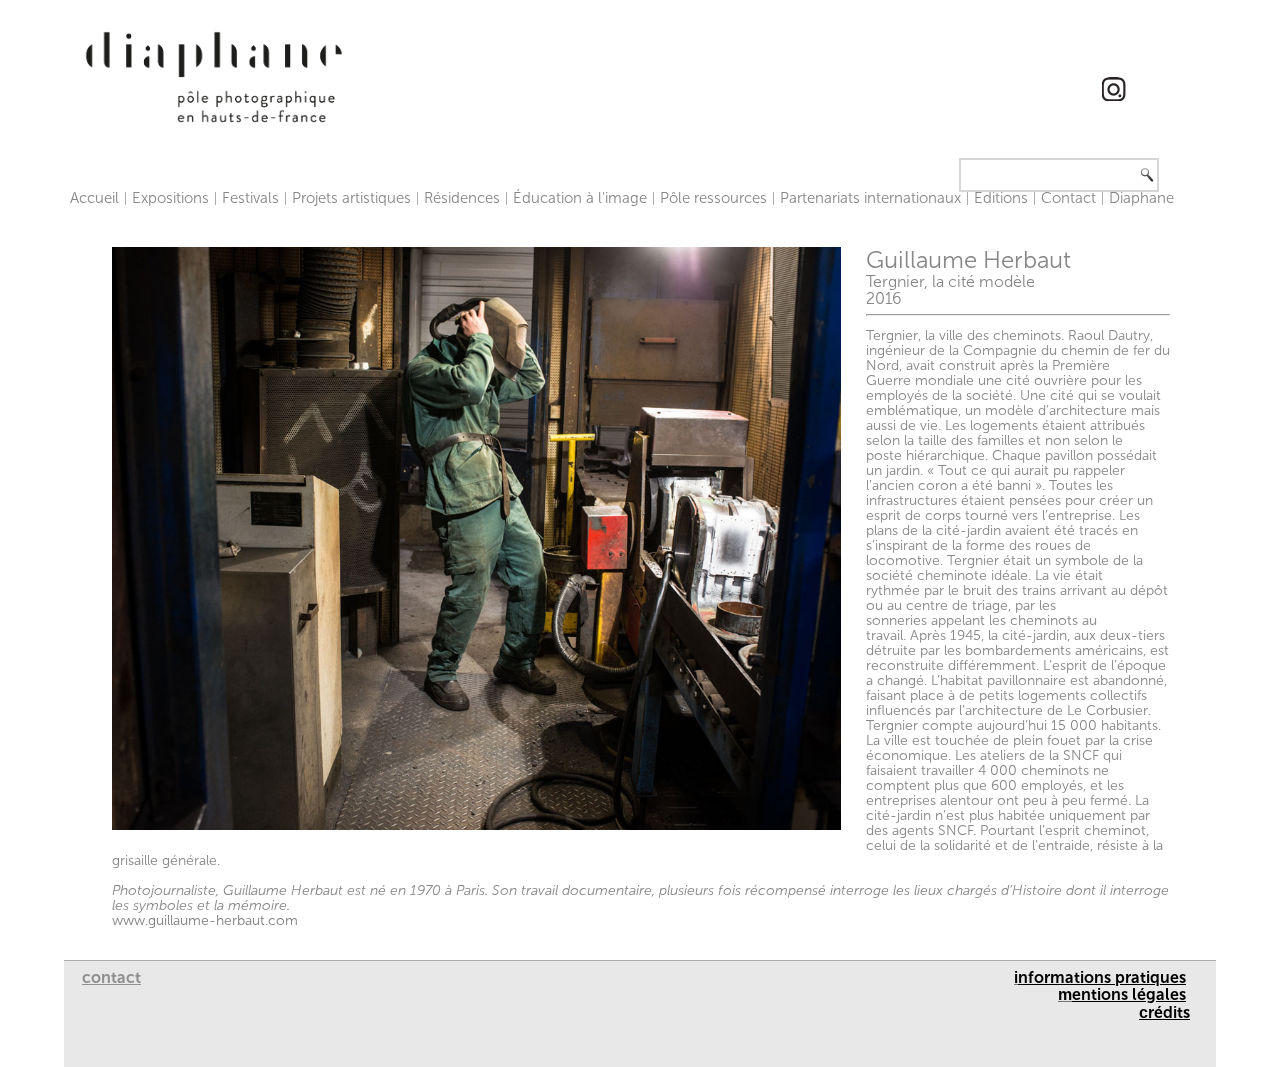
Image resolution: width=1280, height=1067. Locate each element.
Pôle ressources (713, 198)
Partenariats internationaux (870, 198)
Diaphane (1141, 198)
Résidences (462, 198)
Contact (1068, 198)
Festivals (250, 198)
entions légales (1129, 994)
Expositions (170, 198)
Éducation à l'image (580, 198)
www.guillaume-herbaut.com (205, 920)
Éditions (1001, 198)
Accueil (94, 198)
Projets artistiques (351, 198)
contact (111, 977)
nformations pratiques (1102, 977)
